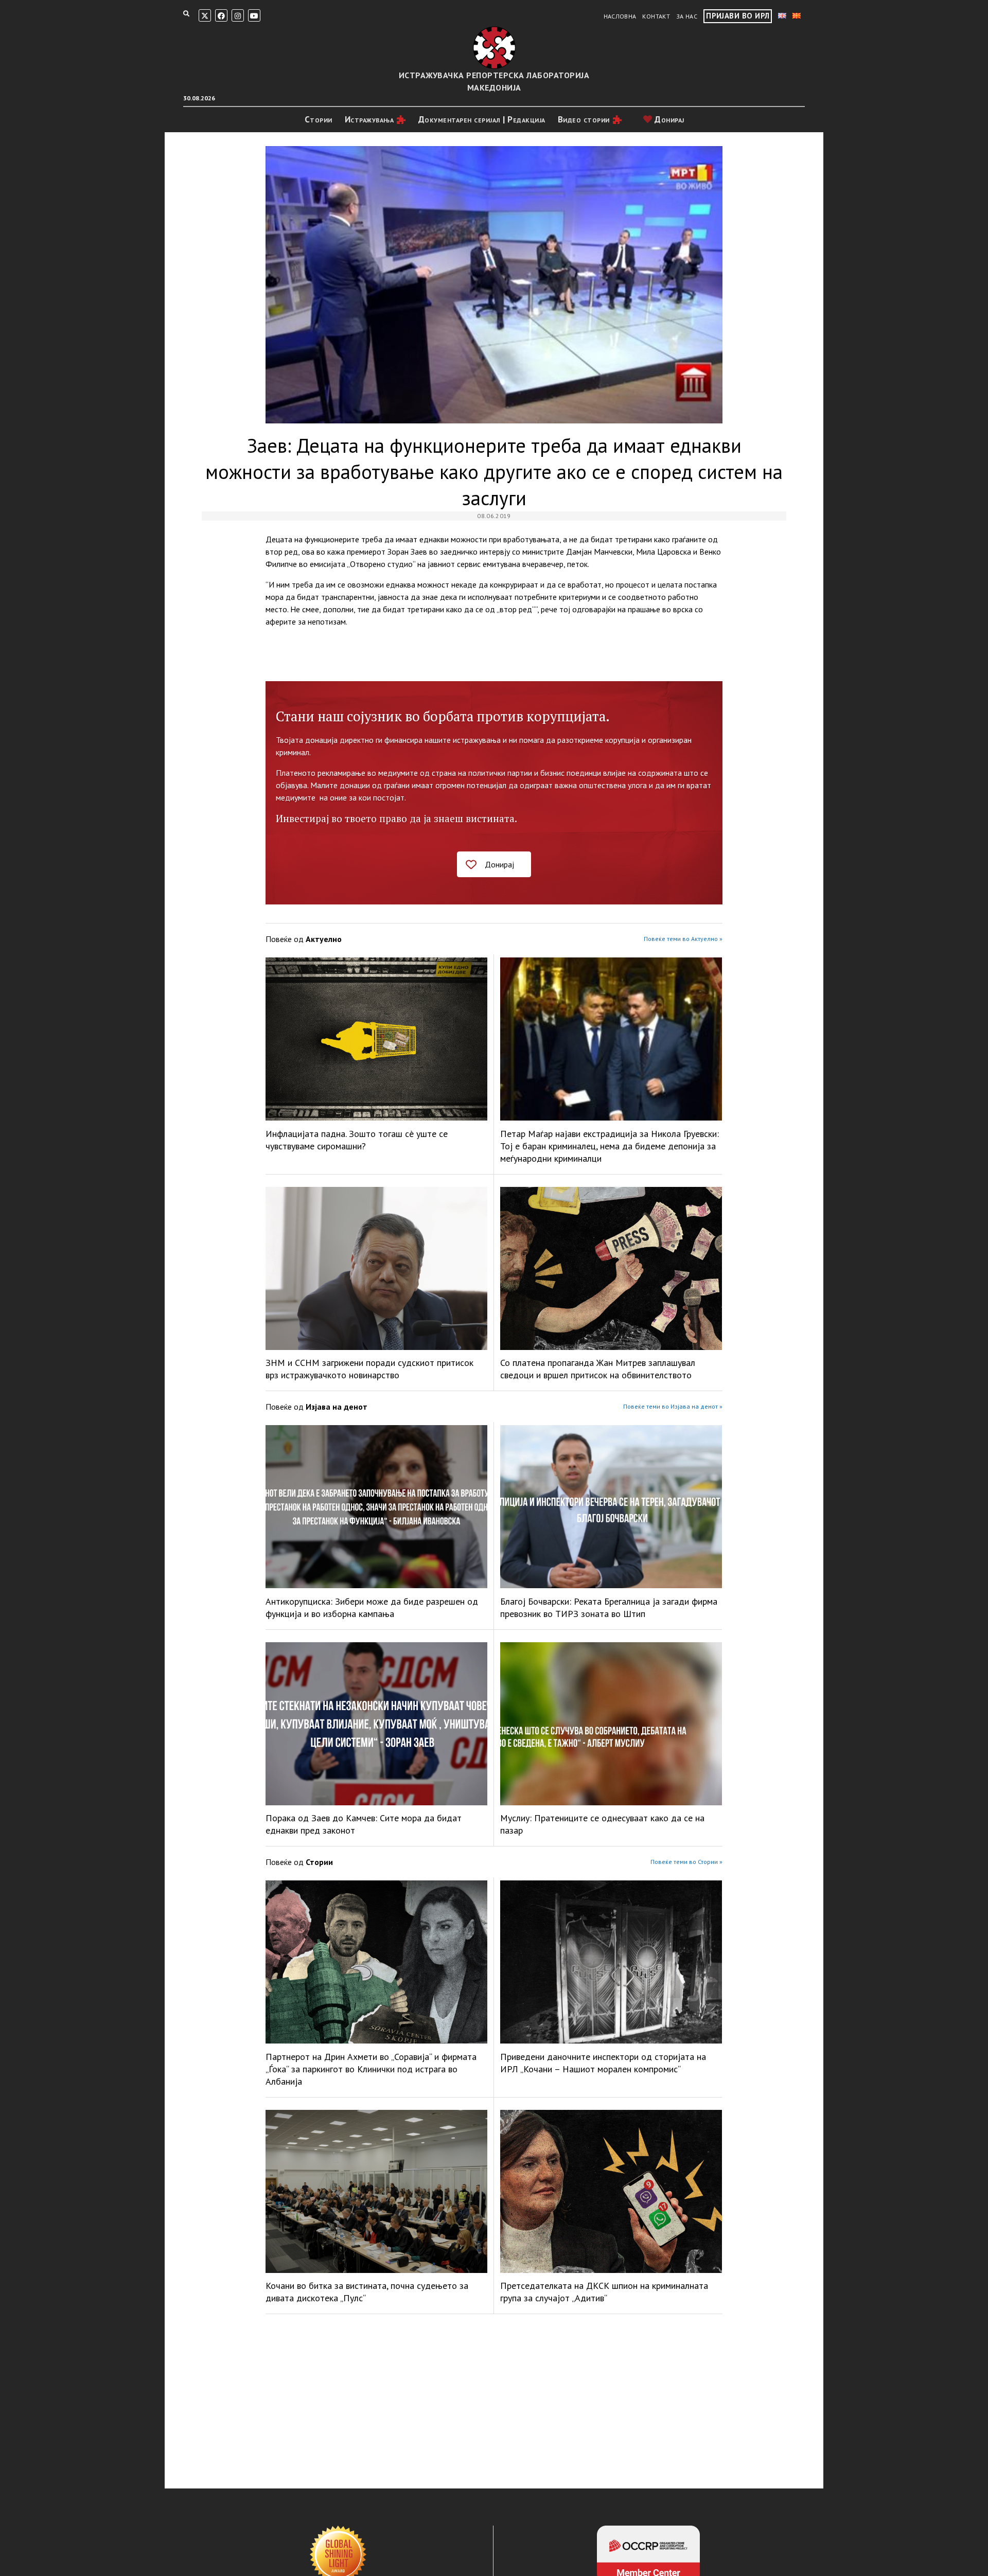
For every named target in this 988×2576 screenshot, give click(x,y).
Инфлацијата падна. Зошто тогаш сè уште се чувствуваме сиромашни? (357, 1140)
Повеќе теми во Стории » (686, 1862)
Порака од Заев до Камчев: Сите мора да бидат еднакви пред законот (364, 1824)
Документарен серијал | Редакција (482, 119)
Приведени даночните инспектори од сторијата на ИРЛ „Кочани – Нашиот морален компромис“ (603, 2063)
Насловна (620, 16)
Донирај (668, 119)
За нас (687, 16)
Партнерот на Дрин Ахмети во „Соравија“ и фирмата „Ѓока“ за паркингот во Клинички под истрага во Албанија (371, 2069)
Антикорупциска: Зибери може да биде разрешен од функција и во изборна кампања (372, 1607)
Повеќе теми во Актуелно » (683, 939)
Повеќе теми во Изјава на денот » (673, 1406)
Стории (319, 119)
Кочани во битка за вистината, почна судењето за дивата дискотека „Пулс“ (367, 2292)
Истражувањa (369, 119)
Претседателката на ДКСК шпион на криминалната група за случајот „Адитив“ (604, 2292)
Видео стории (584, 119)
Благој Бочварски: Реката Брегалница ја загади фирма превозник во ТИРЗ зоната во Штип (609, 1607)
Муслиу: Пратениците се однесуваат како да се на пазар (602, 1824)
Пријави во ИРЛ (738, 16)
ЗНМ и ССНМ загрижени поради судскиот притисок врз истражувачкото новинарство (369, 1369)
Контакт (656, 16)
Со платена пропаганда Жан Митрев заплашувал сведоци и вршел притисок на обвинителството (598, 1369)
